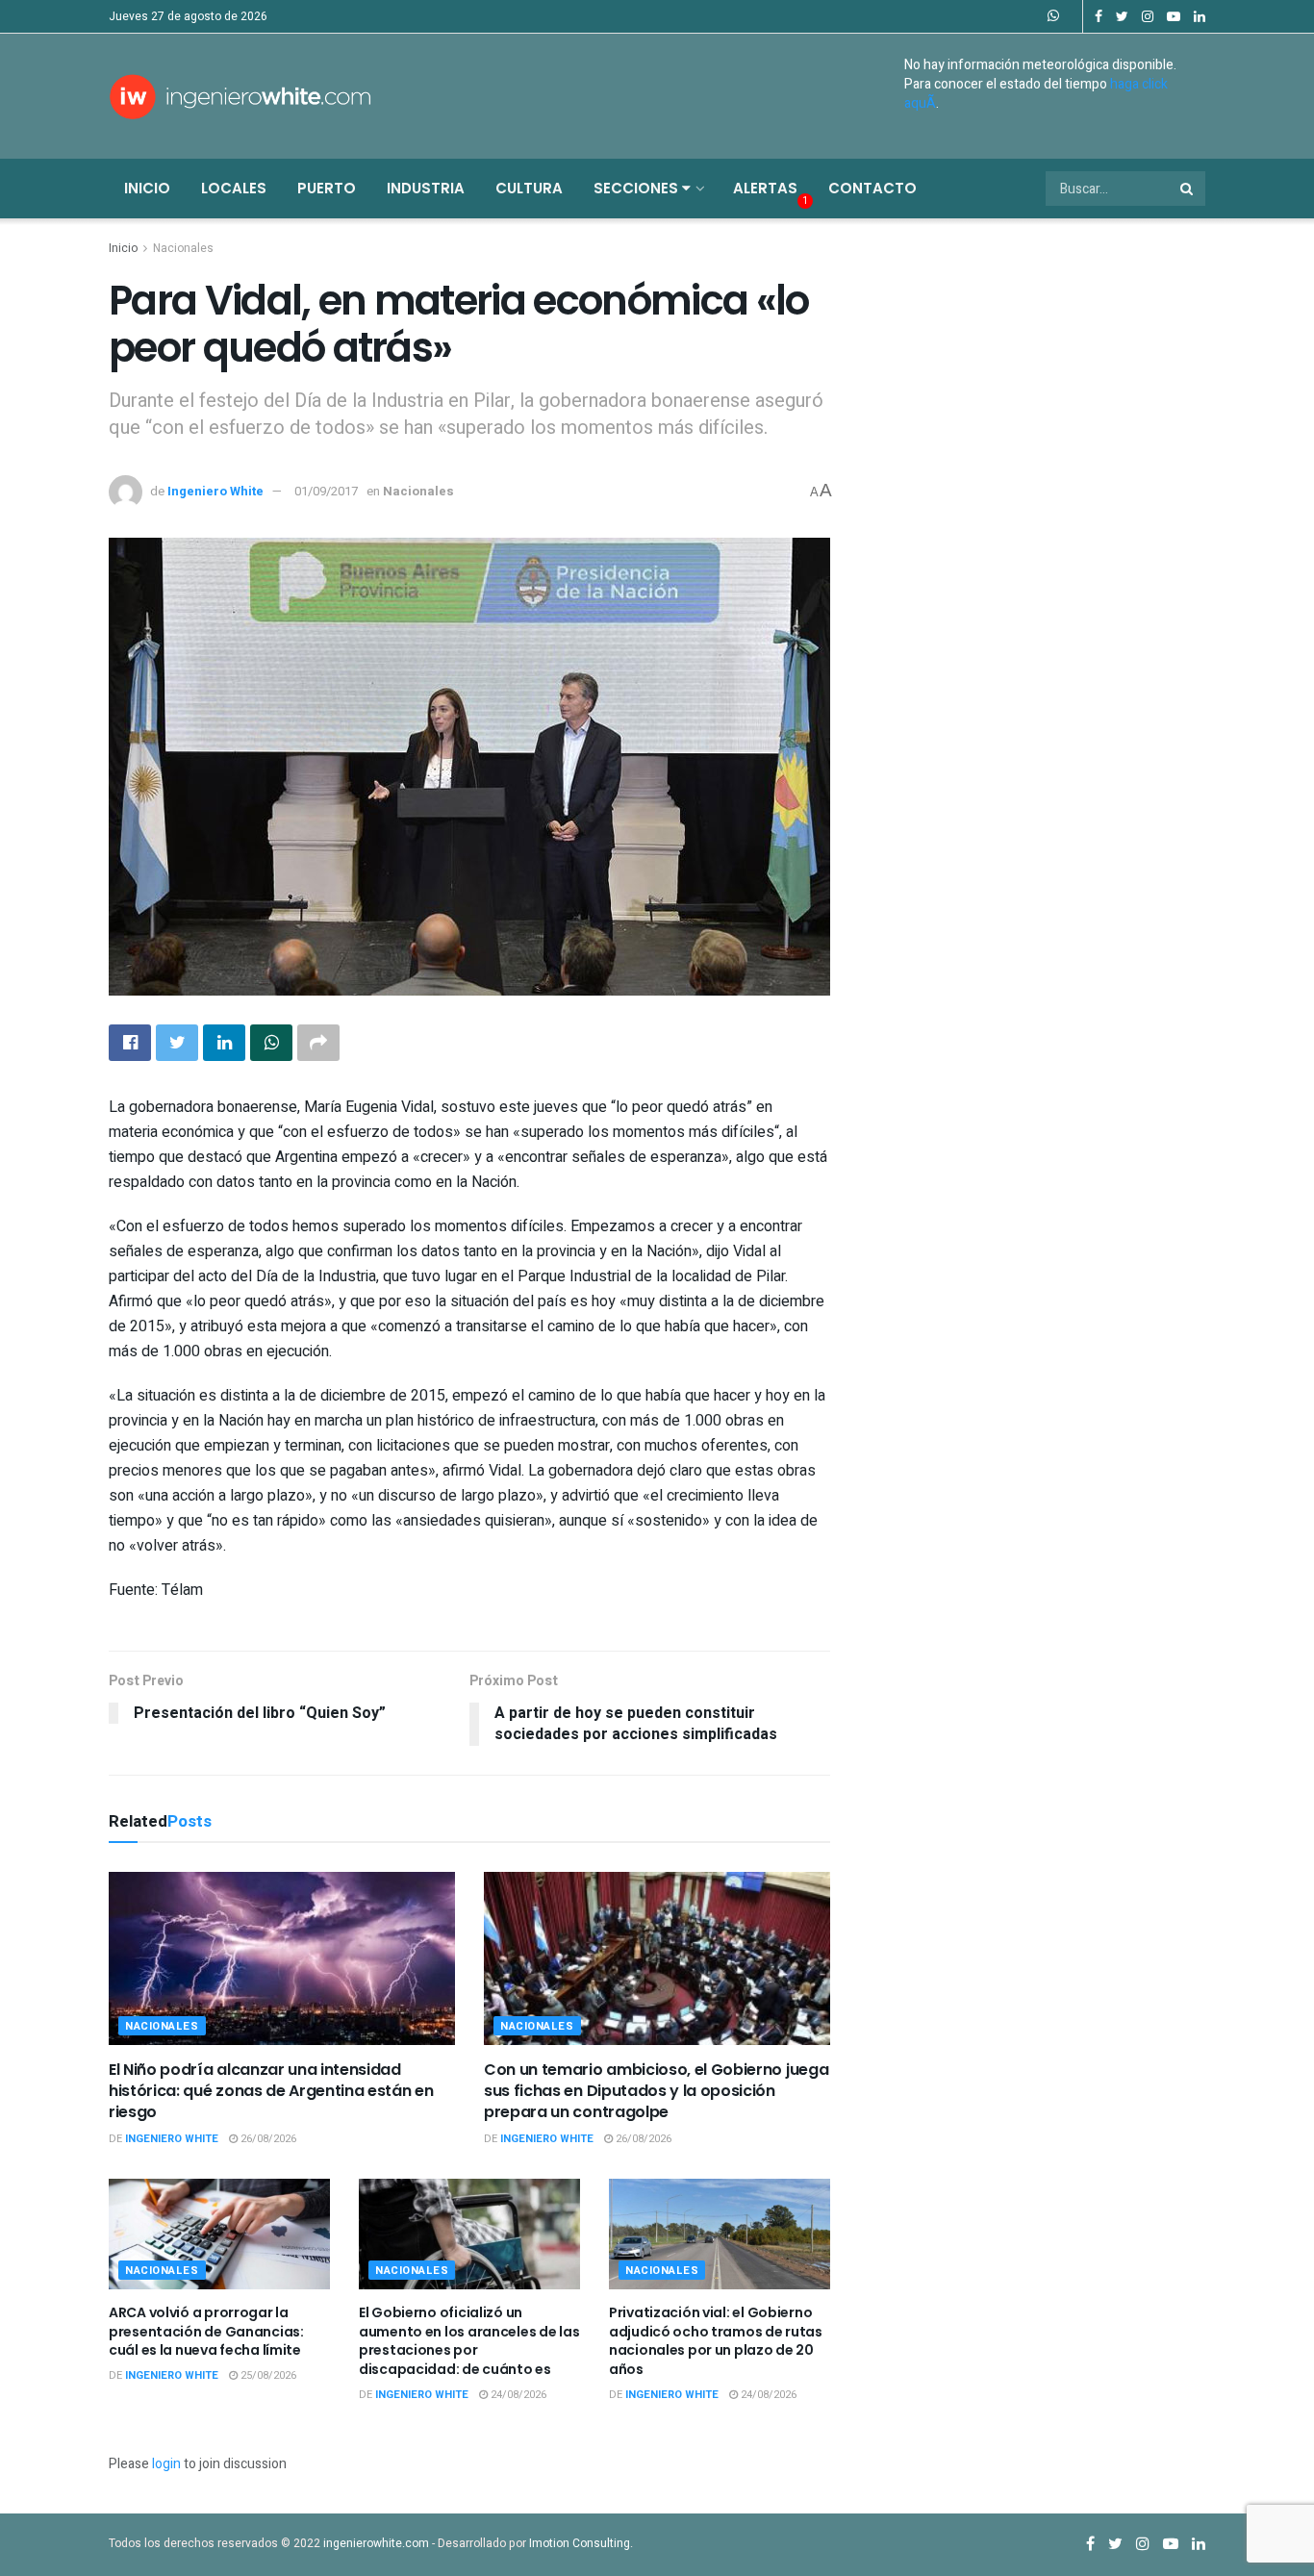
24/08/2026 (517, 2395)
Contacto (872, 188)
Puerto (327, 188)
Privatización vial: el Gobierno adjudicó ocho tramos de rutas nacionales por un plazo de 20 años (716, 2341)
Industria (426, 188)
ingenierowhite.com (376, 2543)
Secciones (638, 188)
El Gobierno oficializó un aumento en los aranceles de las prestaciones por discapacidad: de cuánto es (469, 2341)
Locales (234, 188)
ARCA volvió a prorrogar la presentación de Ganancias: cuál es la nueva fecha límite (206, 2331)
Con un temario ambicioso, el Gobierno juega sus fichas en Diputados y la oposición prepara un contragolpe (656, 2091)
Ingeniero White (215, 491)
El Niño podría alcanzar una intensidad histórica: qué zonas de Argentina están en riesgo (271, 2091)
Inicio (147, 188)
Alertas (765, 188)
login (166, 2464)
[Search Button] (1188, 189)
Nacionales (183, 248)
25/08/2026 (267, 2375)
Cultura (529, 188)
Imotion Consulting (580, 2543)
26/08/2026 (267, 2139)
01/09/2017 (326, 491)
